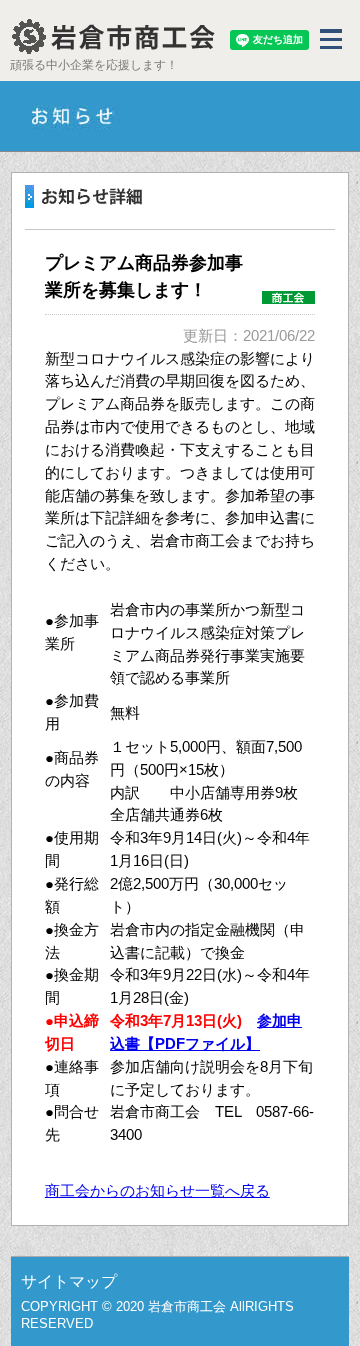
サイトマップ (69, 1281)
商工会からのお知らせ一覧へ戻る (157, 1190)
